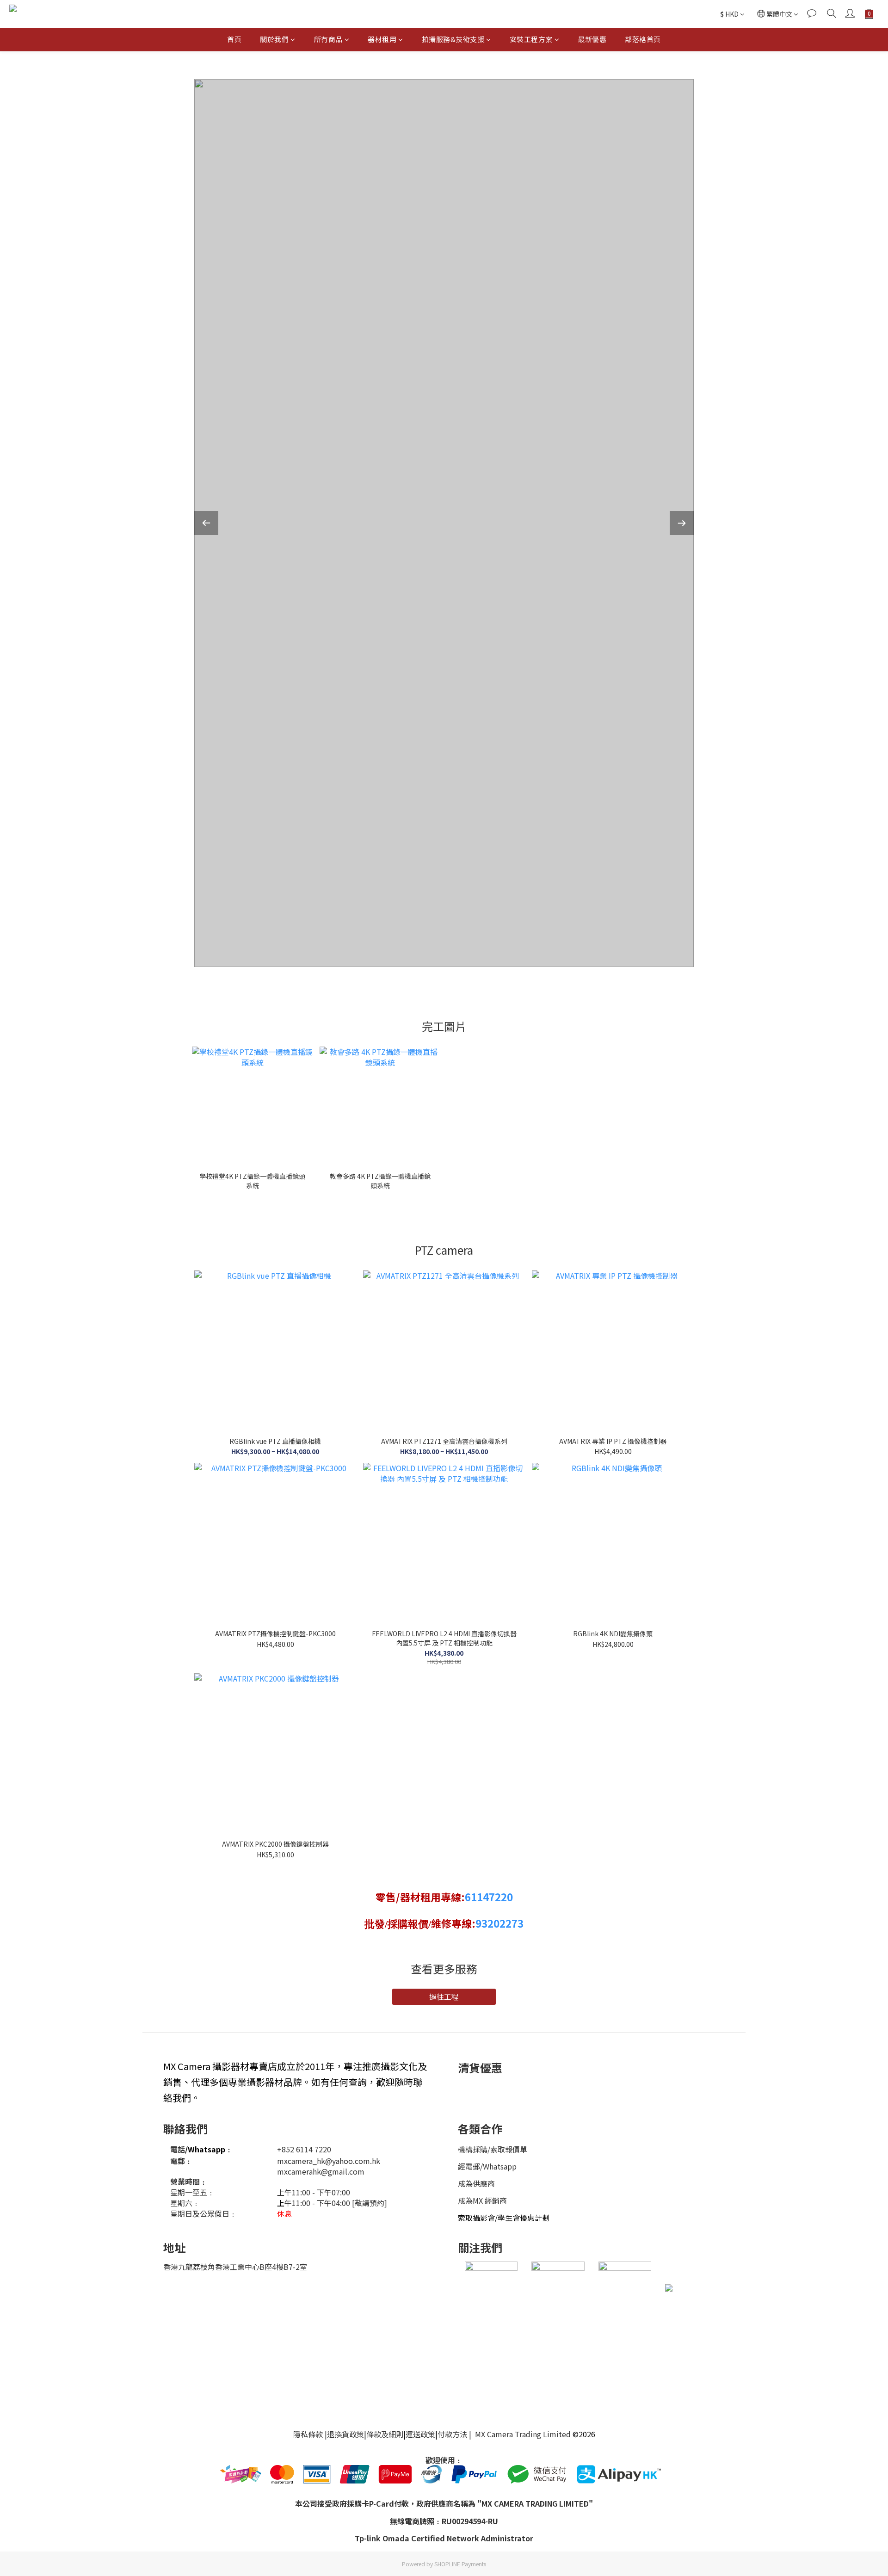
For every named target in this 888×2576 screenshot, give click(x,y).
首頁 (234, 39)
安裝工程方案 (531, 39)
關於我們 (274, 39)
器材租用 (382, 39)
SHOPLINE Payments (460, 2564)
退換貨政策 (345, 2434)
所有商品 (328, 39)
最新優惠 (592, 39)
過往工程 (444, 1997)
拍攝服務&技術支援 (453, 39)
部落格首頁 (643, 39)
